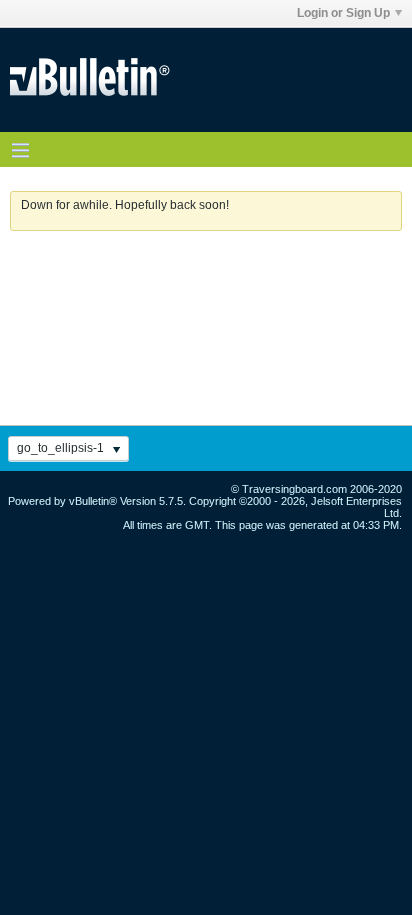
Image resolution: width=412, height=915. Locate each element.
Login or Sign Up (343, 13)
